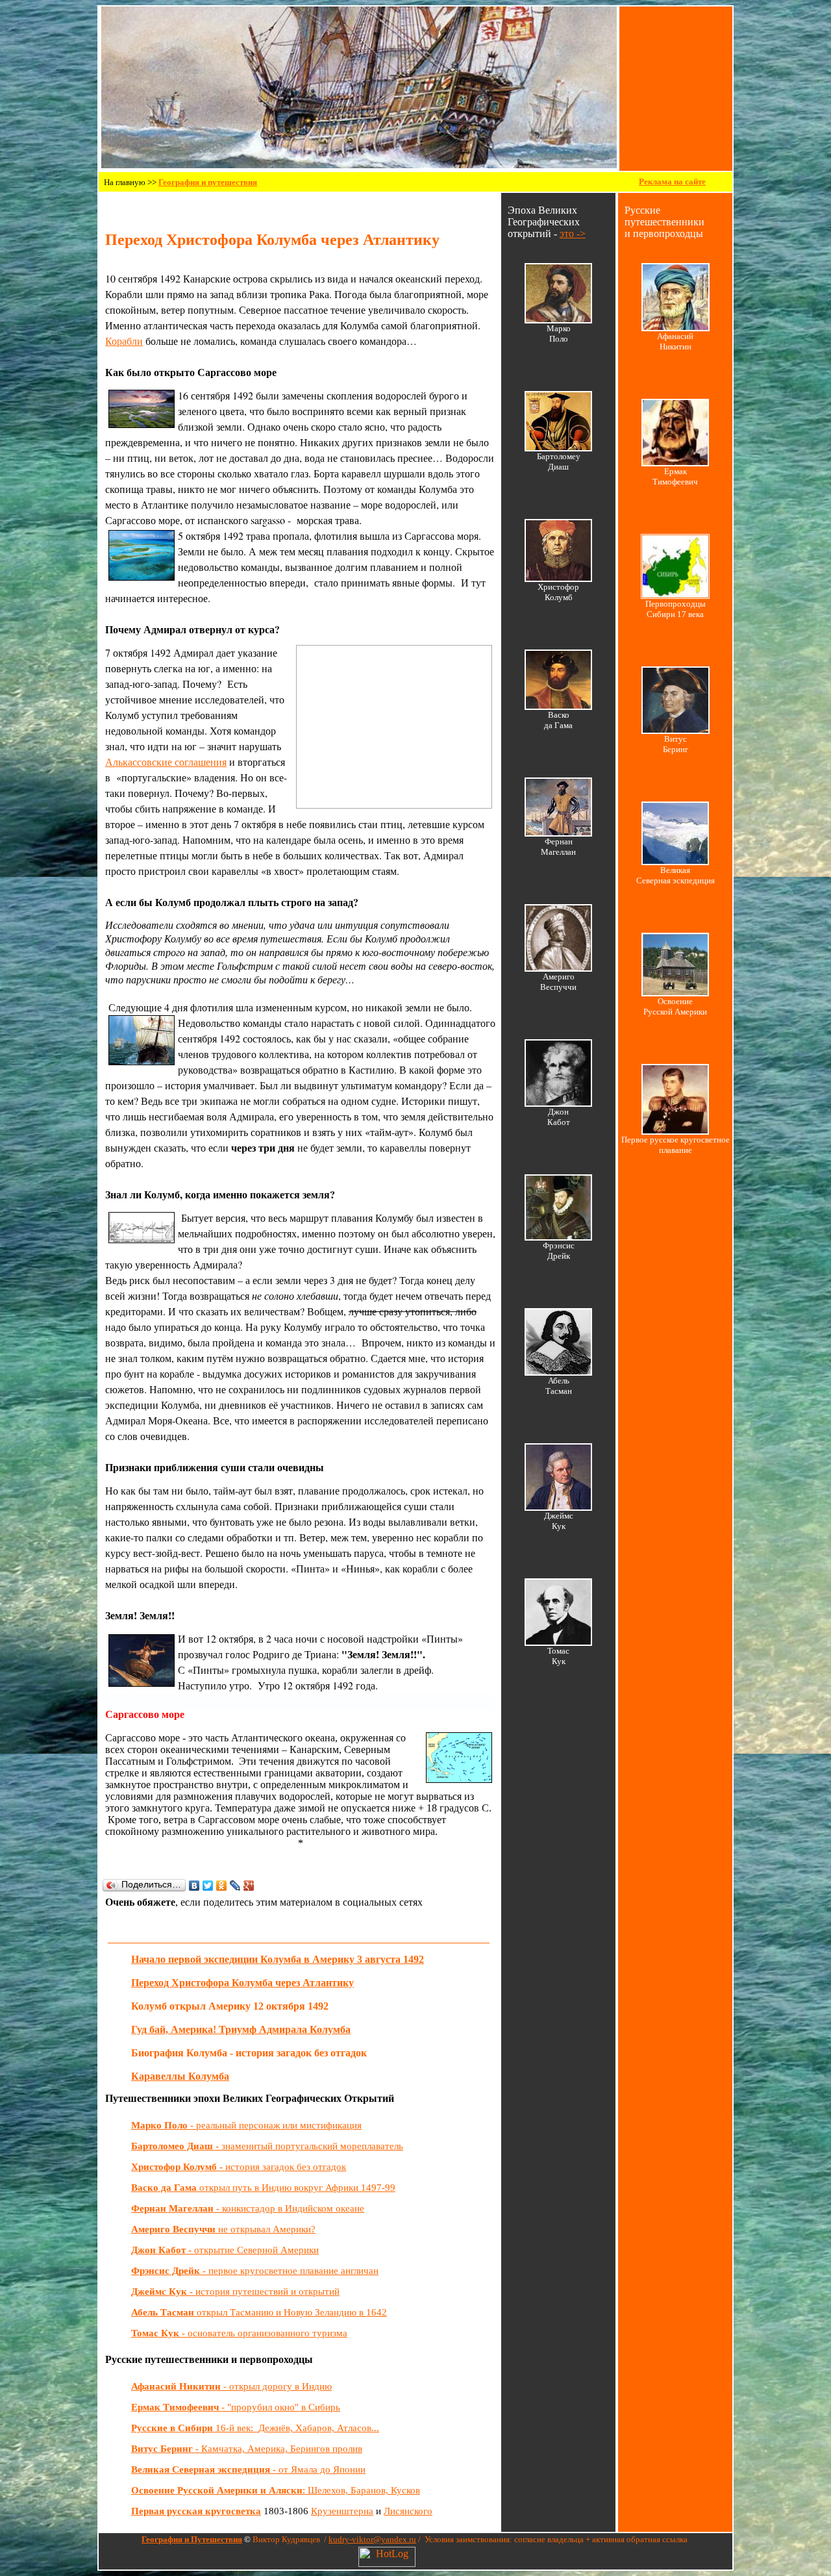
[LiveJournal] (235, 1886)
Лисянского (408, 2511)
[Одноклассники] (222, 1886)
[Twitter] (208, 1886)
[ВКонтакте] (194, 1886)
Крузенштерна (342, 2511)
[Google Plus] (249, 1886)
